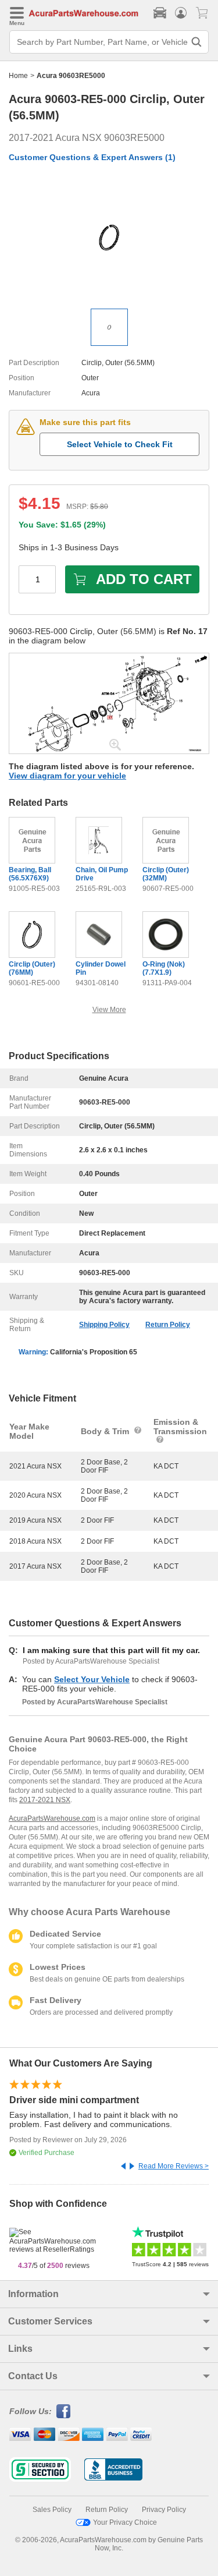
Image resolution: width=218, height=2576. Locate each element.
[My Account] (181, 13)
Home (18, 76)
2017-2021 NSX (45, 1800)
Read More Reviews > (174, 2166)
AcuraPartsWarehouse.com (52, 1818)
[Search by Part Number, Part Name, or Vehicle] (196, 42)
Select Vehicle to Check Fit (120, 444)
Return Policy (168, 1325)
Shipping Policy (104, 1325)
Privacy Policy (164, 2510)
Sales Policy (52, 2510)
